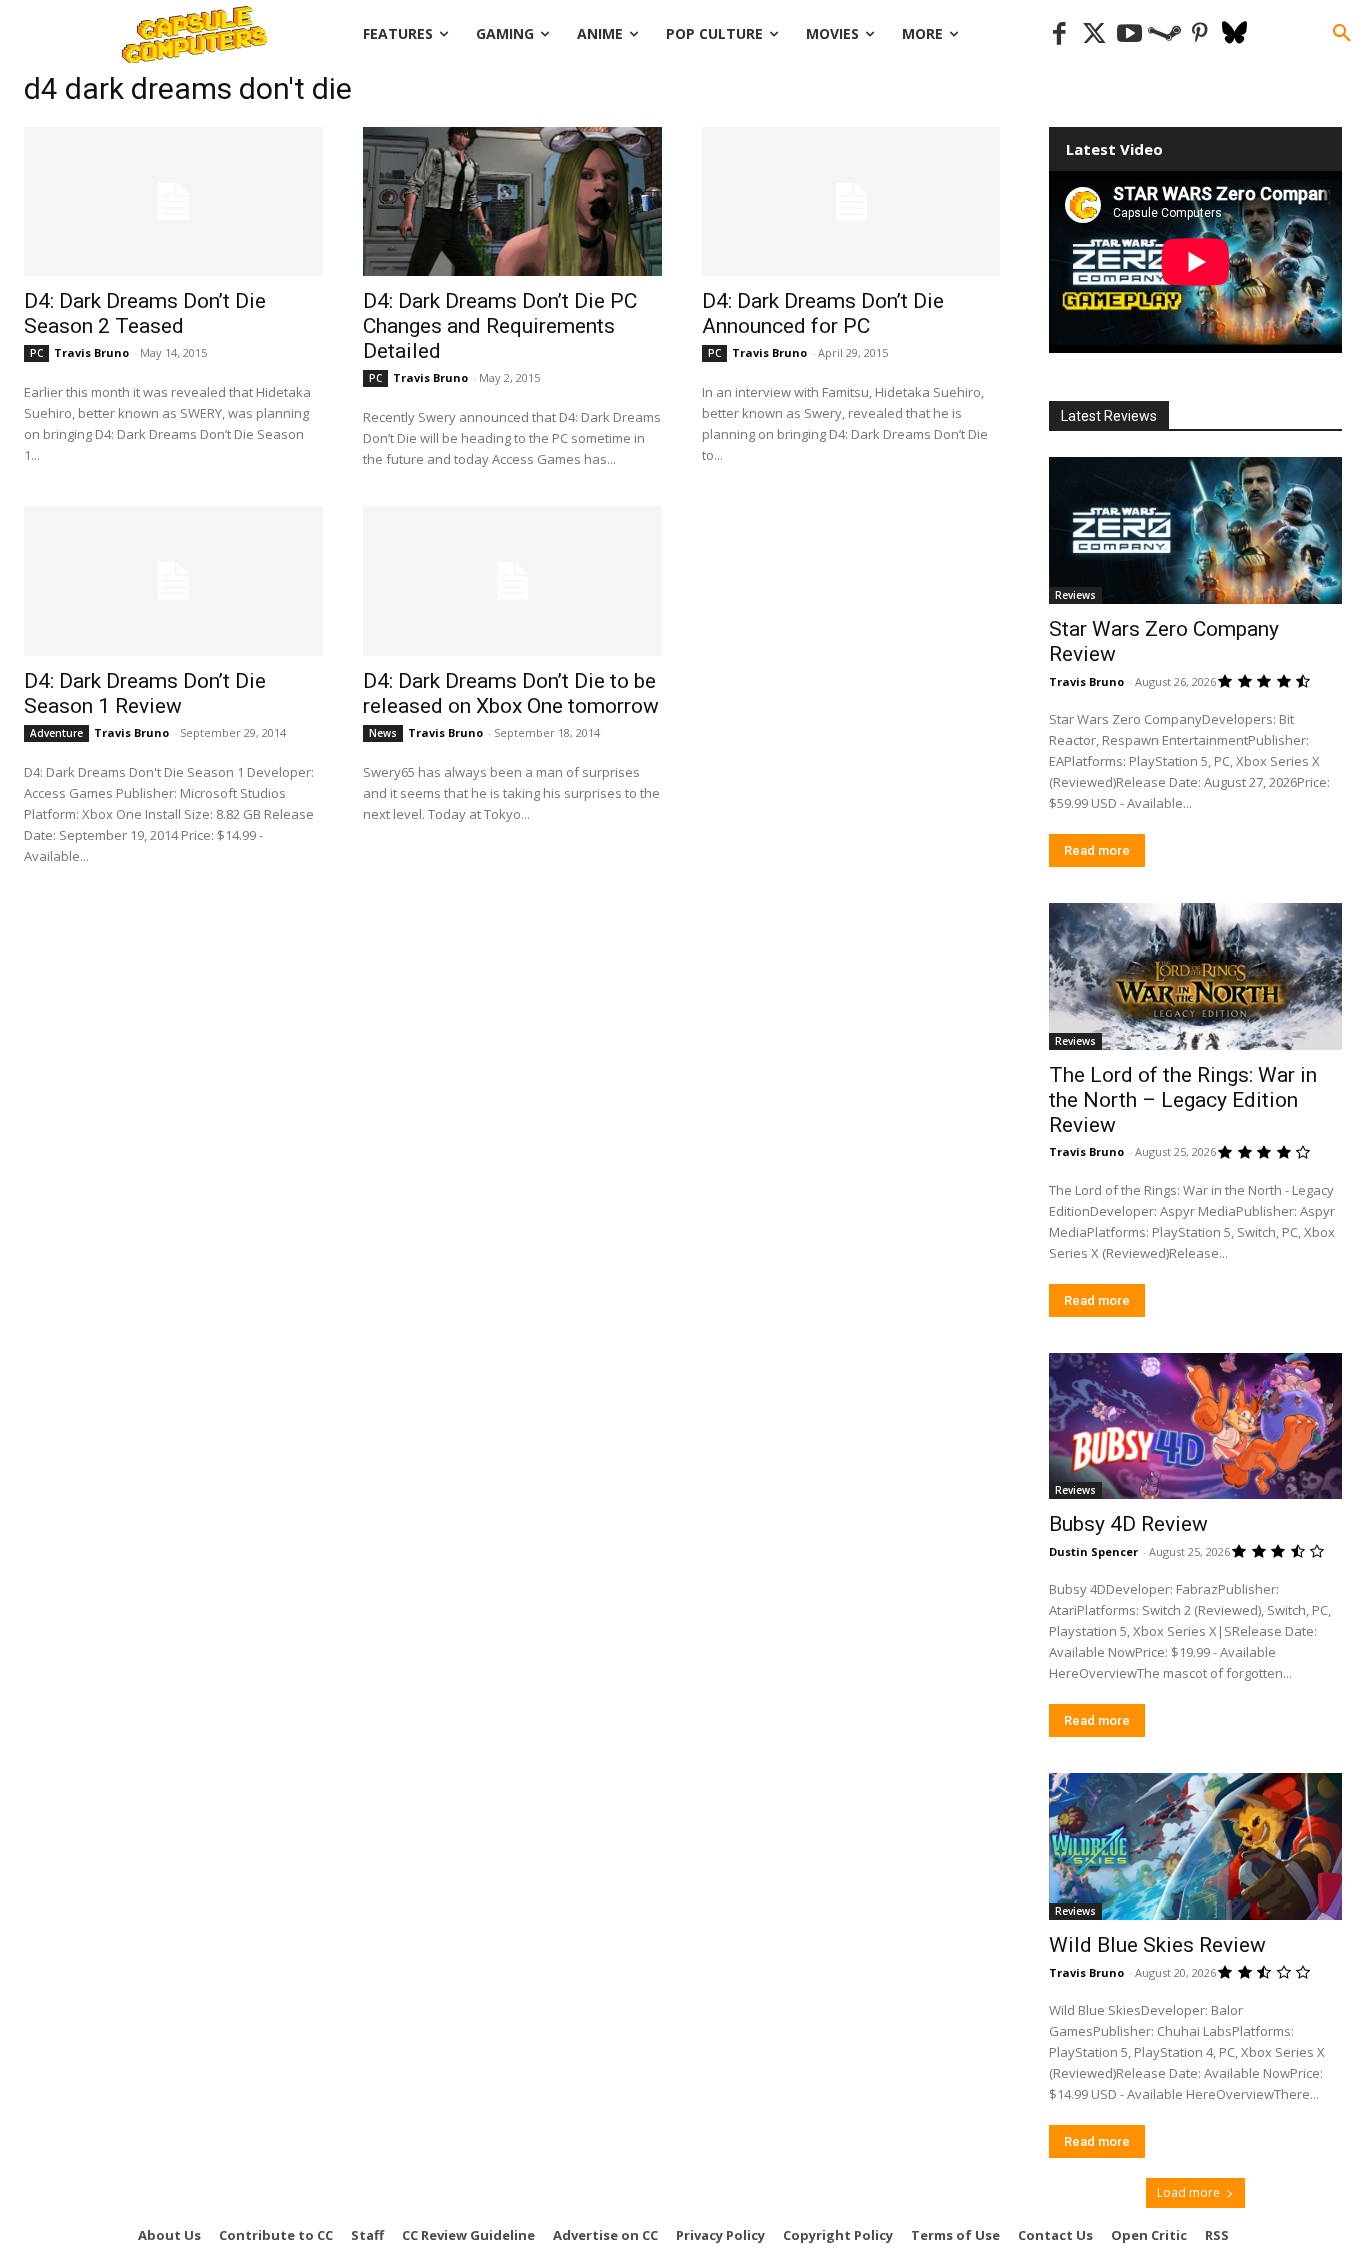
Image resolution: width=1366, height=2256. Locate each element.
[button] (1342, 34)
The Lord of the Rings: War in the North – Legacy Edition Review (1183, 1100)
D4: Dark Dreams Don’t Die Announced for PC (823, 313)
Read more (1097, 850)
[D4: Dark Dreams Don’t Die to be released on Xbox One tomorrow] (512, 580)
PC (36, 353)
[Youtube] (1129, 34)
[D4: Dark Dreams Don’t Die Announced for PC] (851, 201)
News (383, 733)
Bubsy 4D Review (1128, 1524)
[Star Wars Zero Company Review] (1196, 530)
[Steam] (1164, 34)
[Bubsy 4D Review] (1196, 1426)
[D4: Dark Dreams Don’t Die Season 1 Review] (173, 580)
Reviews (1075, 595)
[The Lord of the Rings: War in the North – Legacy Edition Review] (1196, 976)
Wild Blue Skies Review (1157, 1945)
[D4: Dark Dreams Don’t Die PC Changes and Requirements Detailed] (512, 201)
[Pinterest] (1199, 34)
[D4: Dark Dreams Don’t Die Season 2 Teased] (173, 201)
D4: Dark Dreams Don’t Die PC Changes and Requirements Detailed (500, 326)
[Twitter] (1094, 34)
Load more (1188, 2192)
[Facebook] (1059, 34)
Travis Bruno (91, 352)
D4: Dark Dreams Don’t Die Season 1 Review (145, 693)
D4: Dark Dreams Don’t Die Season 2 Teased (145, 313)
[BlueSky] (1234, 34)
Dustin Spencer (1093, 1551)
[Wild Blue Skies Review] (1196, 1846)
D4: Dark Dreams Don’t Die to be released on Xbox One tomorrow (511, 693)
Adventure (56, 733)
